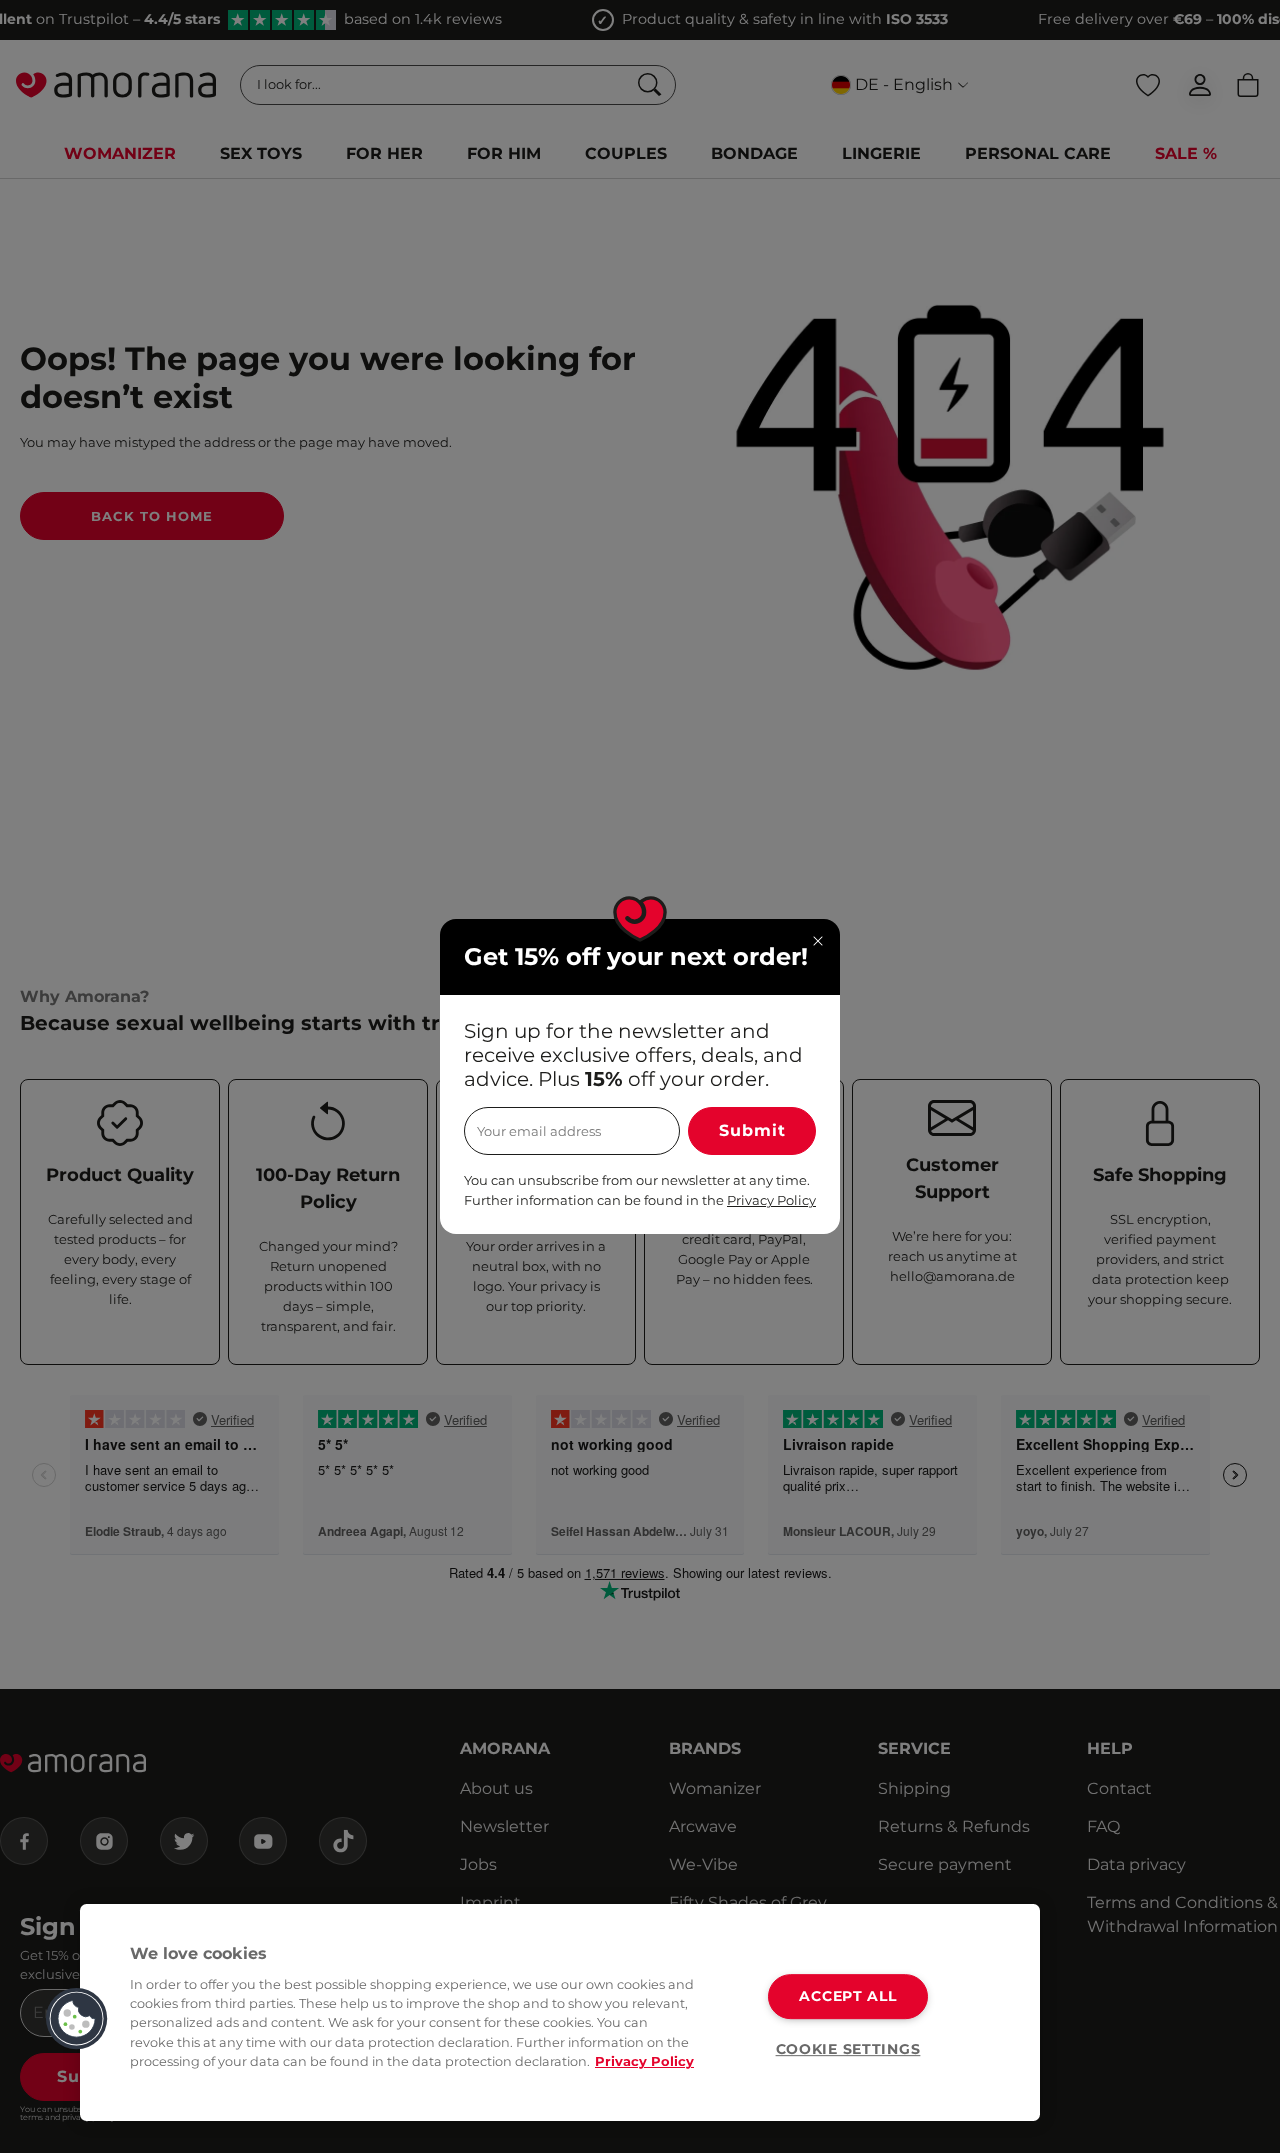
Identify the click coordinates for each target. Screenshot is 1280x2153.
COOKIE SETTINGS (848, 2049)
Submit (752, 1130)
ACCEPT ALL (847, 1996)
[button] (77, 2019)
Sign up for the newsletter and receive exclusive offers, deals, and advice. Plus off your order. (633, 1055)
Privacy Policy (644, 2061)
